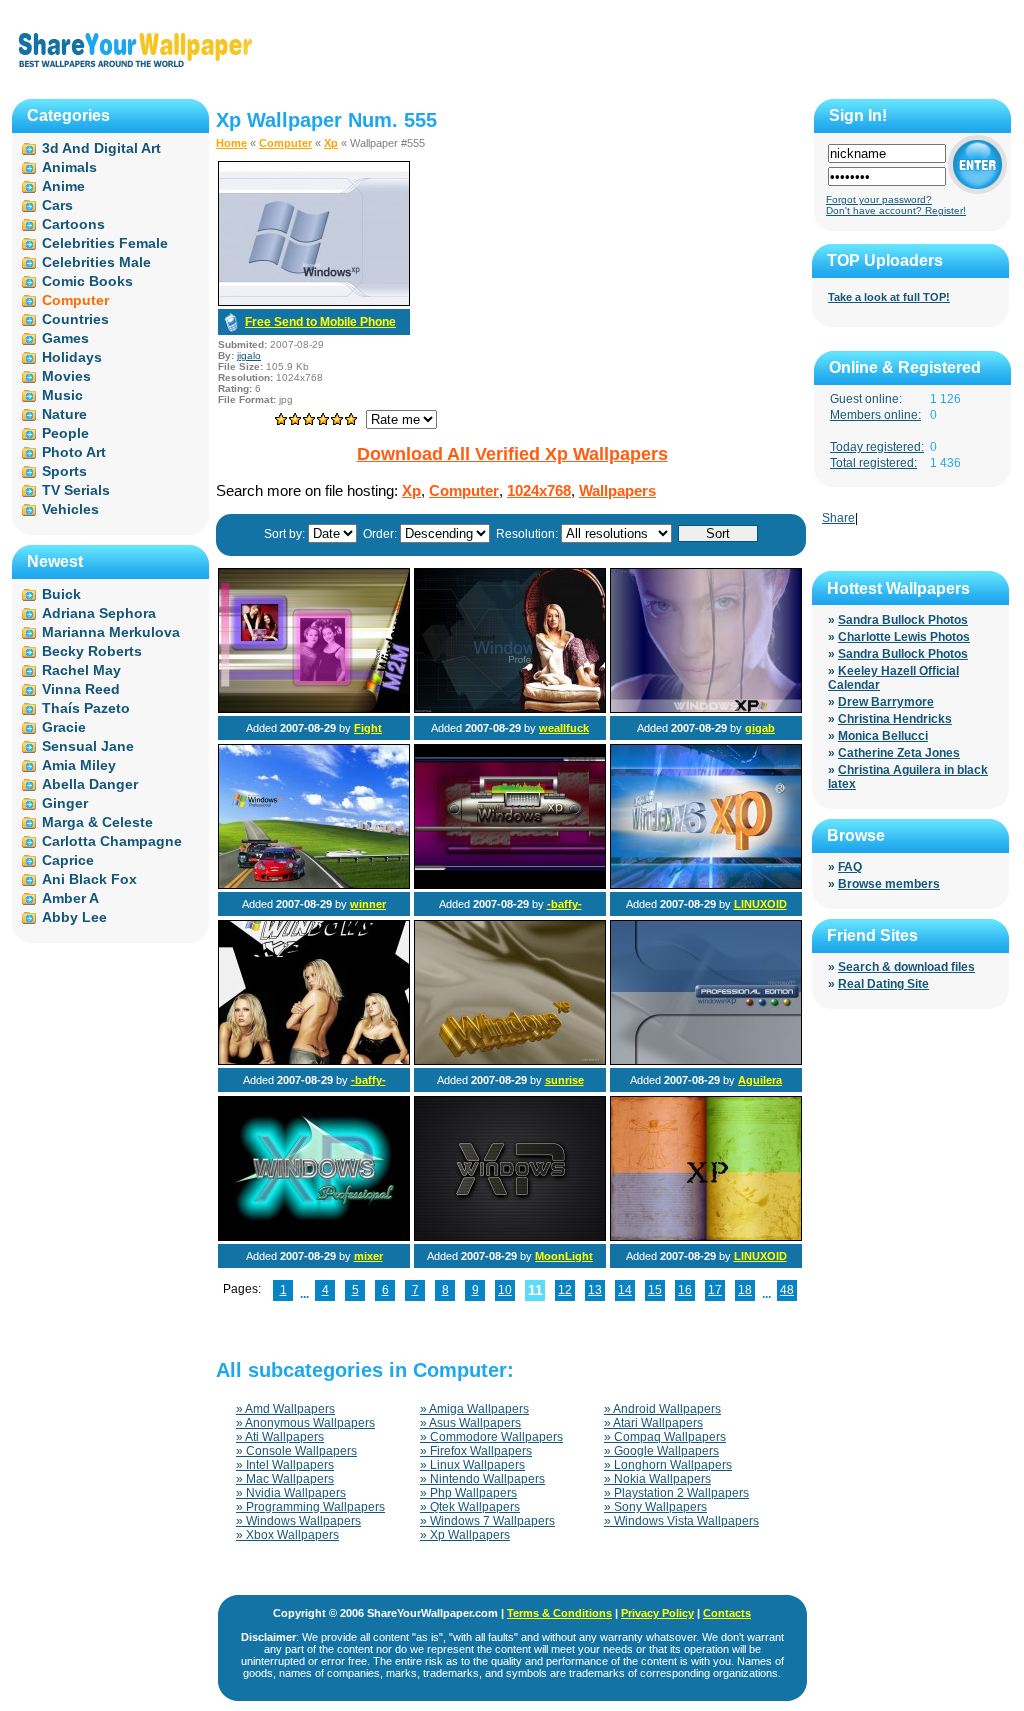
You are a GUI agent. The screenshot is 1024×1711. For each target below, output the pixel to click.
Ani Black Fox (89, 879)
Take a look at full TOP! (889, 297)
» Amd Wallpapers (285, 1409)
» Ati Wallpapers (280, 1437)
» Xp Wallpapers (465, 1535)
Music (62, 395)
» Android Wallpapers (662, 1409)
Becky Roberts (92, 651)
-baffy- (564, 904)
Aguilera (760, 1080)
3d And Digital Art (101, 148)
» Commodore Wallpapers (491, 1437)
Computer (285, 143)
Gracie (64, 727)
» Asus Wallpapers (470, 1423)
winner (368, 904)
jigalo (249, 355)
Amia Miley (79, 765)
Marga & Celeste (97, 822)
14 (625, 1290)
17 (715, 1290)
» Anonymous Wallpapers (305, 1423)
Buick (61, 594)
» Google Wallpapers (661, 1451)
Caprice (68, 860)
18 (745, 1290)
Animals (69, 167)
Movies (66, 376)
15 (655, 1290)
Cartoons (73, 224)
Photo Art (74, 452)
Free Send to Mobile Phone (320, 322)
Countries (75, 319)
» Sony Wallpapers (655, 1507)
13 (595, 1290)
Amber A (70, 898)
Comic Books (87, 281)
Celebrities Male (96, 262)
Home (231, 143)
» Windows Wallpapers (298, 1521)
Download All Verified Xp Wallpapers (512, 454)
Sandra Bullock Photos (903, 620)
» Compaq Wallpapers (665, 1437)
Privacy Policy (657, 1613)
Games (65, 338)
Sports (64, 471)
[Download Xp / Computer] (314, 302)
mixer (368, 1256)
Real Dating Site (883, 984)
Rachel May (81, 670)
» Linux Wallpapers (472, 1465)
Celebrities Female (105, 243)
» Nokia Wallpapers (657, 1479)
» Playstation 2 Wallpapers (676, 1493)
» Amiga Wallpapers (474, 1409)
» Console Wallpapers (296, 1451)
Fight (368, 728)
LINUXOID (760, 904)
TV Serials (76, 490)
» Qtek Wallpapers (470, 1507)
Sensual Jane (88, 746)
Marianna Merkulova (111, 632)
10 (505, 1290)
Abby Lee (74, 917)
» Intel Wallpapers (285, 1465)
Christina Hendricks (895, 719)
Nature (64, 414)
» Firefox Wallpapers (476, 1451)
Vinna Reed (81, 689)
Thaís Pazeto (86, 708)
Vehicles (70, 509)
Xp (331, 143)
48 (787, 1290)
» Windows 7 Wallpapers (487, 1521)
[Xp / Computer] (314, 709)
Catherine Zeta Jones (899, 753)
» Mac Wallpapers (285, 1479)
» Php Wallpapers (468, 1493)
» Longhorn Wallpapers (668, 1465)
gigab (760, 728)
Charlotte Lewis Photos (904, 637)
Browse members (889, 884)
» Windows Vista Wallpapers (681, 1521)
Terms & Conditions (559, 1613)
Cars (57, 205)
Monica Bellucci (883, 736)
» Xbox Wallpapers (287, 1535)
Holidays (72, 357)
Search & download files (906, 967)
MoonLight (564, 1256)
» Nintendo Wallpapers (482, 1479)
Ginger (65, 803)
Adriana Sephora (99, 613)
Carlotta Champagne (112, 841)
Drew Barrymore (886, 702)
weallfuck (564, 728)
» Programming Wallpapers (310, 1507)
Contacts (727, 1613)
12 (565, 1290)
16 (685, 1290)
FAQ (850, 867)
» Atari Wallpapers (653, 1423)
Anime (63, 186)
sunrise (564, 1080)
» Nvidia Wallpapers (291, 1493)
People (65, 433)
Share (838, 518)
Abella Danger (90, 784)
